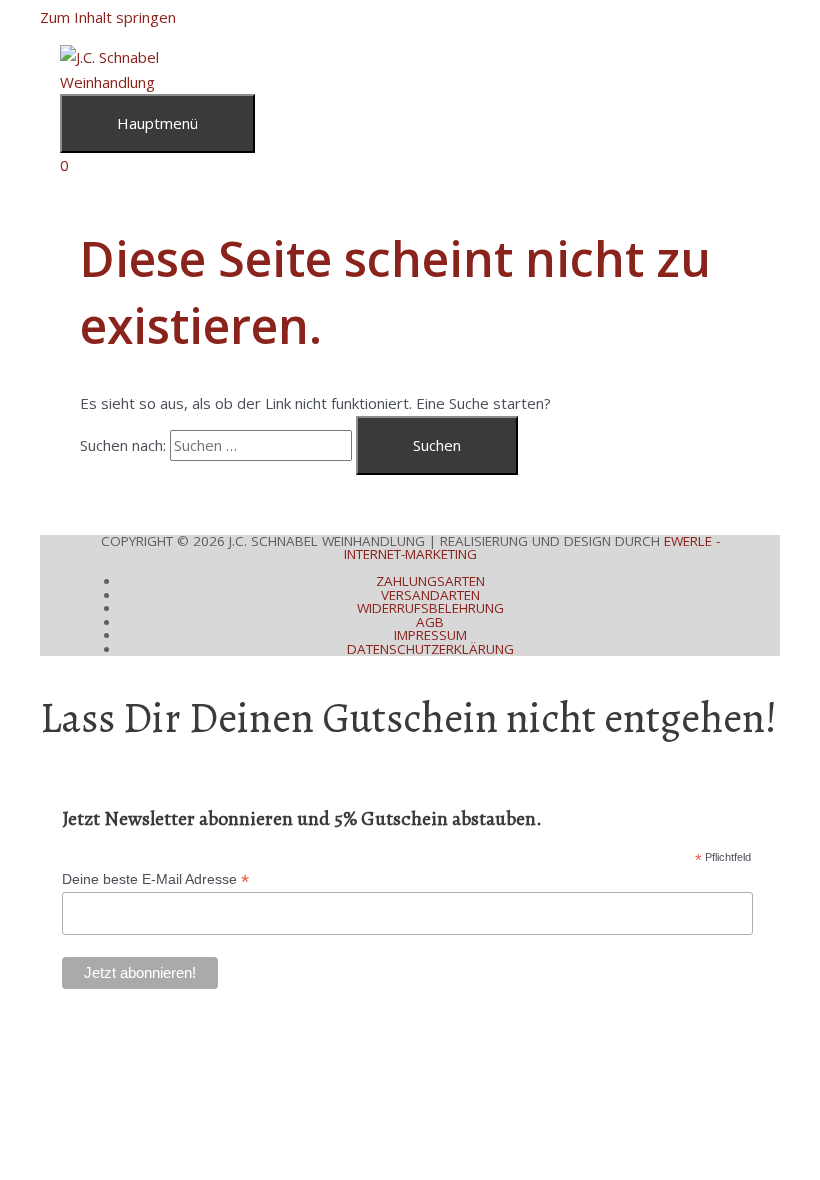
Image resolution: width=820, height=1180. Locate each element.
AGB (430, 622)
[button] (46, 1021)
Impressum (430, 635)
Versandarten (430, 595)
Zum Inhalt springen (108, 17)
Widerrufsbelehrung (430, 608)
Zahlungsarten (430, 581)
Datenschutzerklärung (430, 649)
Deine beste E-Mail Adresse (155, 879)
